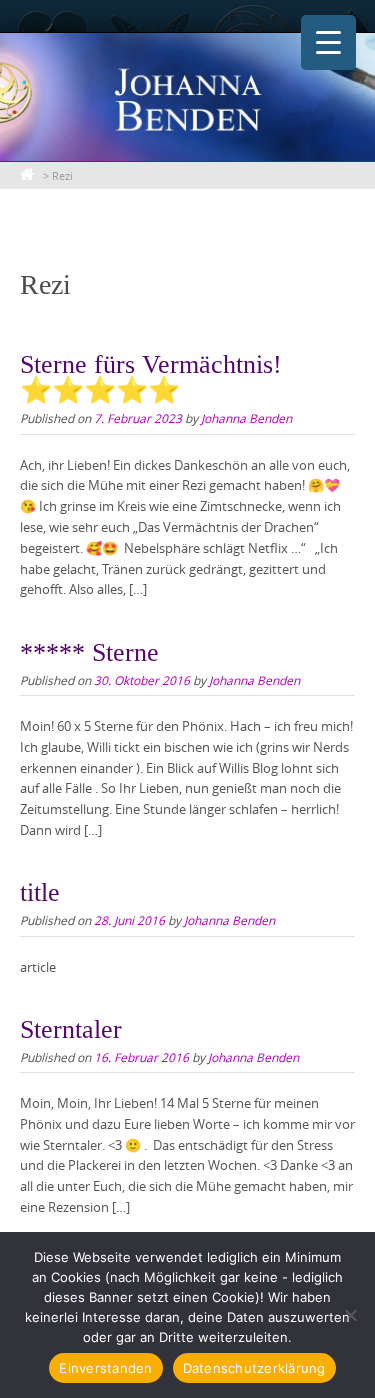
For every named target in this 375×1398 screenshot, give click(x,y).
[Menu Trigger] (328, 42)
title (40, 892)
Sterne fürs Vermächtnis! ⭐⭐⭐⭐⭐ (151, 377)
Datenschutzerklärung (254, 1368)
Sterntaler (71, 1029)
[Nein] (350, 1315)
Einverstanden (105, 1368)
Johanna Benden (246, 418)
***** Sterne (89, 652)
